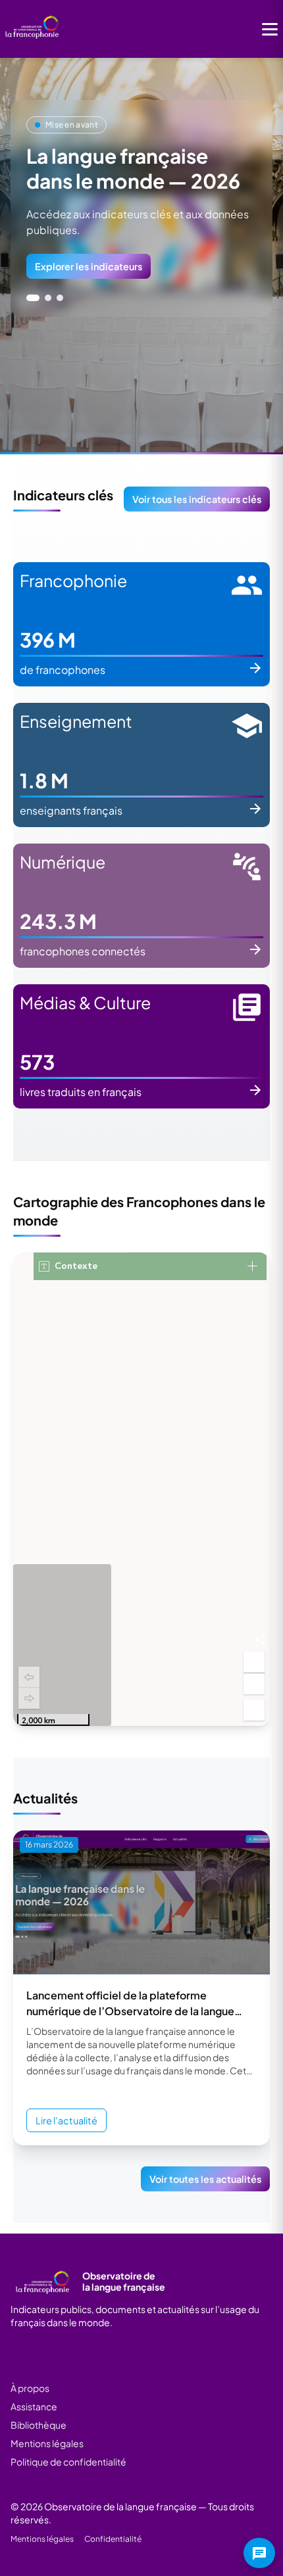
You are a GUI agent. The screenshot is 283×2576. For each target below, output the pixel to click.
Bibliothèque (39, 2425)
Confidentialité (113, 2539)
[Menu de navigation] (270, 29)
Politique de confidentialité (68, 2462)
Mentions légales (47, 2443)
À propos (30, 2388)
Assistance (34, 2406)
